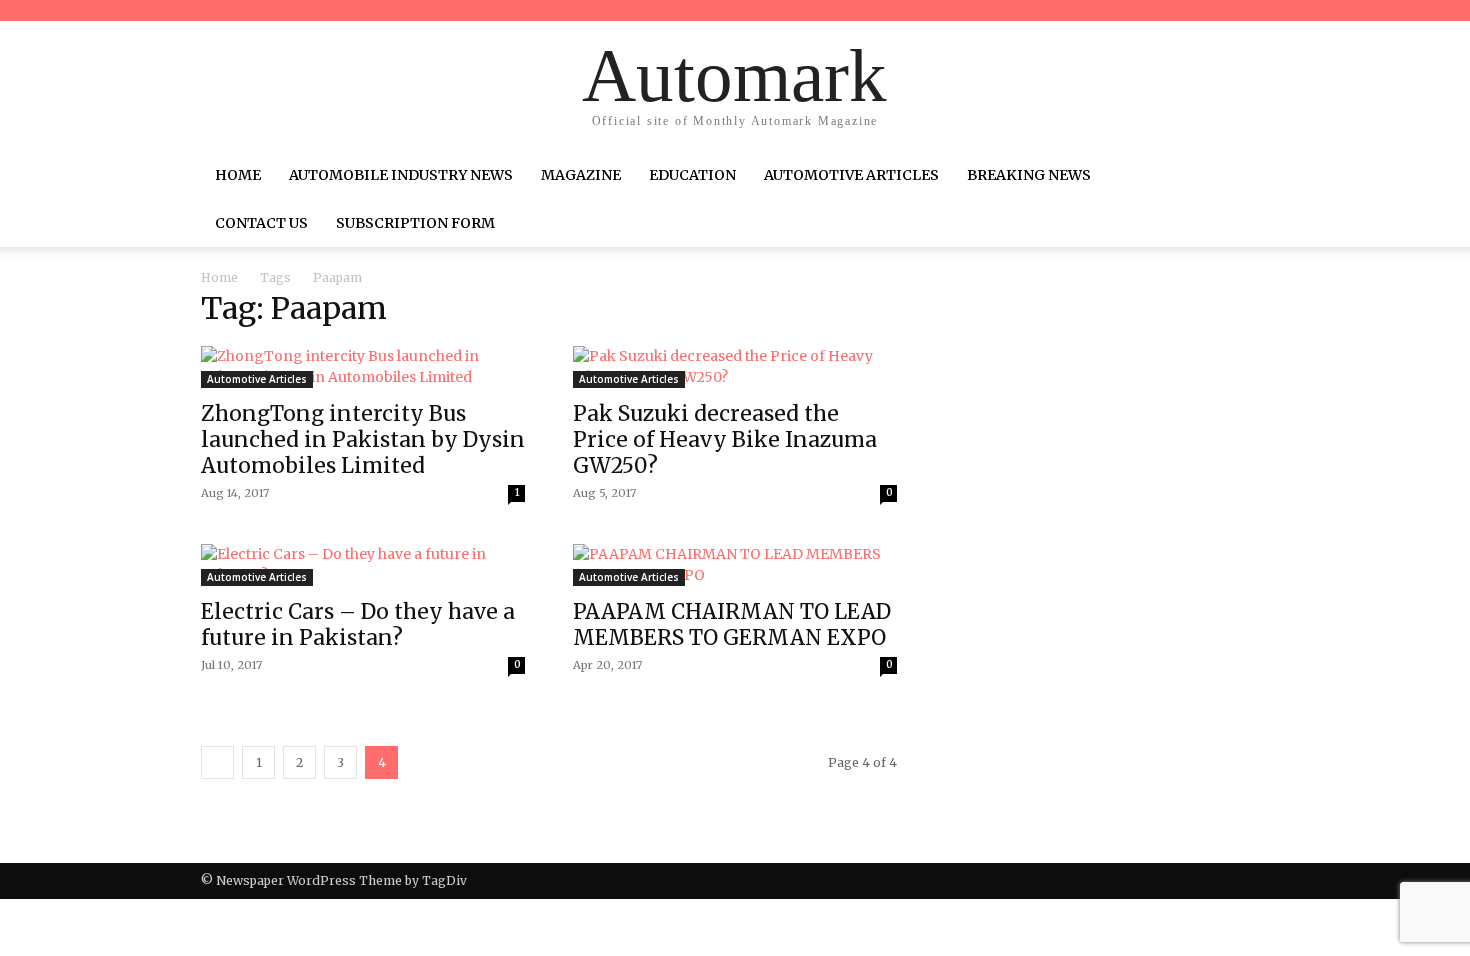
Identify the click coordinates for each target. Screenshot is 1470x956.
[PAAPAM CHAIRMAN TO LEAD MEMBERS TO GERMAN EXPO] (735, 565)
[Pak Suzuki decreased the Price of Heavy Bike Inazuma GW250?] (735, 367)
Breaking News (1029, 175)
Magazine (581, 175)
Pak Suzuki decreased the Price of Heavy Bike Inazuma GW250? (725, 439)
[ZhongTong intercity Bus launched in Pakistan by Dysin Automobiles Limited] (363, 367)
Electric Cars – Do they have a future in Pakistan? (358, 624)
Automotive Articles (851, 175)
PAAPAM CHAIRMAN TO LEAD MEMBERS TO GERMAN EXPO (732, 624)
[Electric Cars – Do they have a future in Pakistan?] (363, 565)
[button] (1245, 177)
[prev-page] (217, 762)
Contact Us (261, 223)
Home (238, 175)
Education (692, 175)
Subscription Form (415, 223)
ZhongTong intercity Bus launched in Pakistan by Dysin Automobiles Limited (363, 439)
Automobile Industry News (401, 175)
